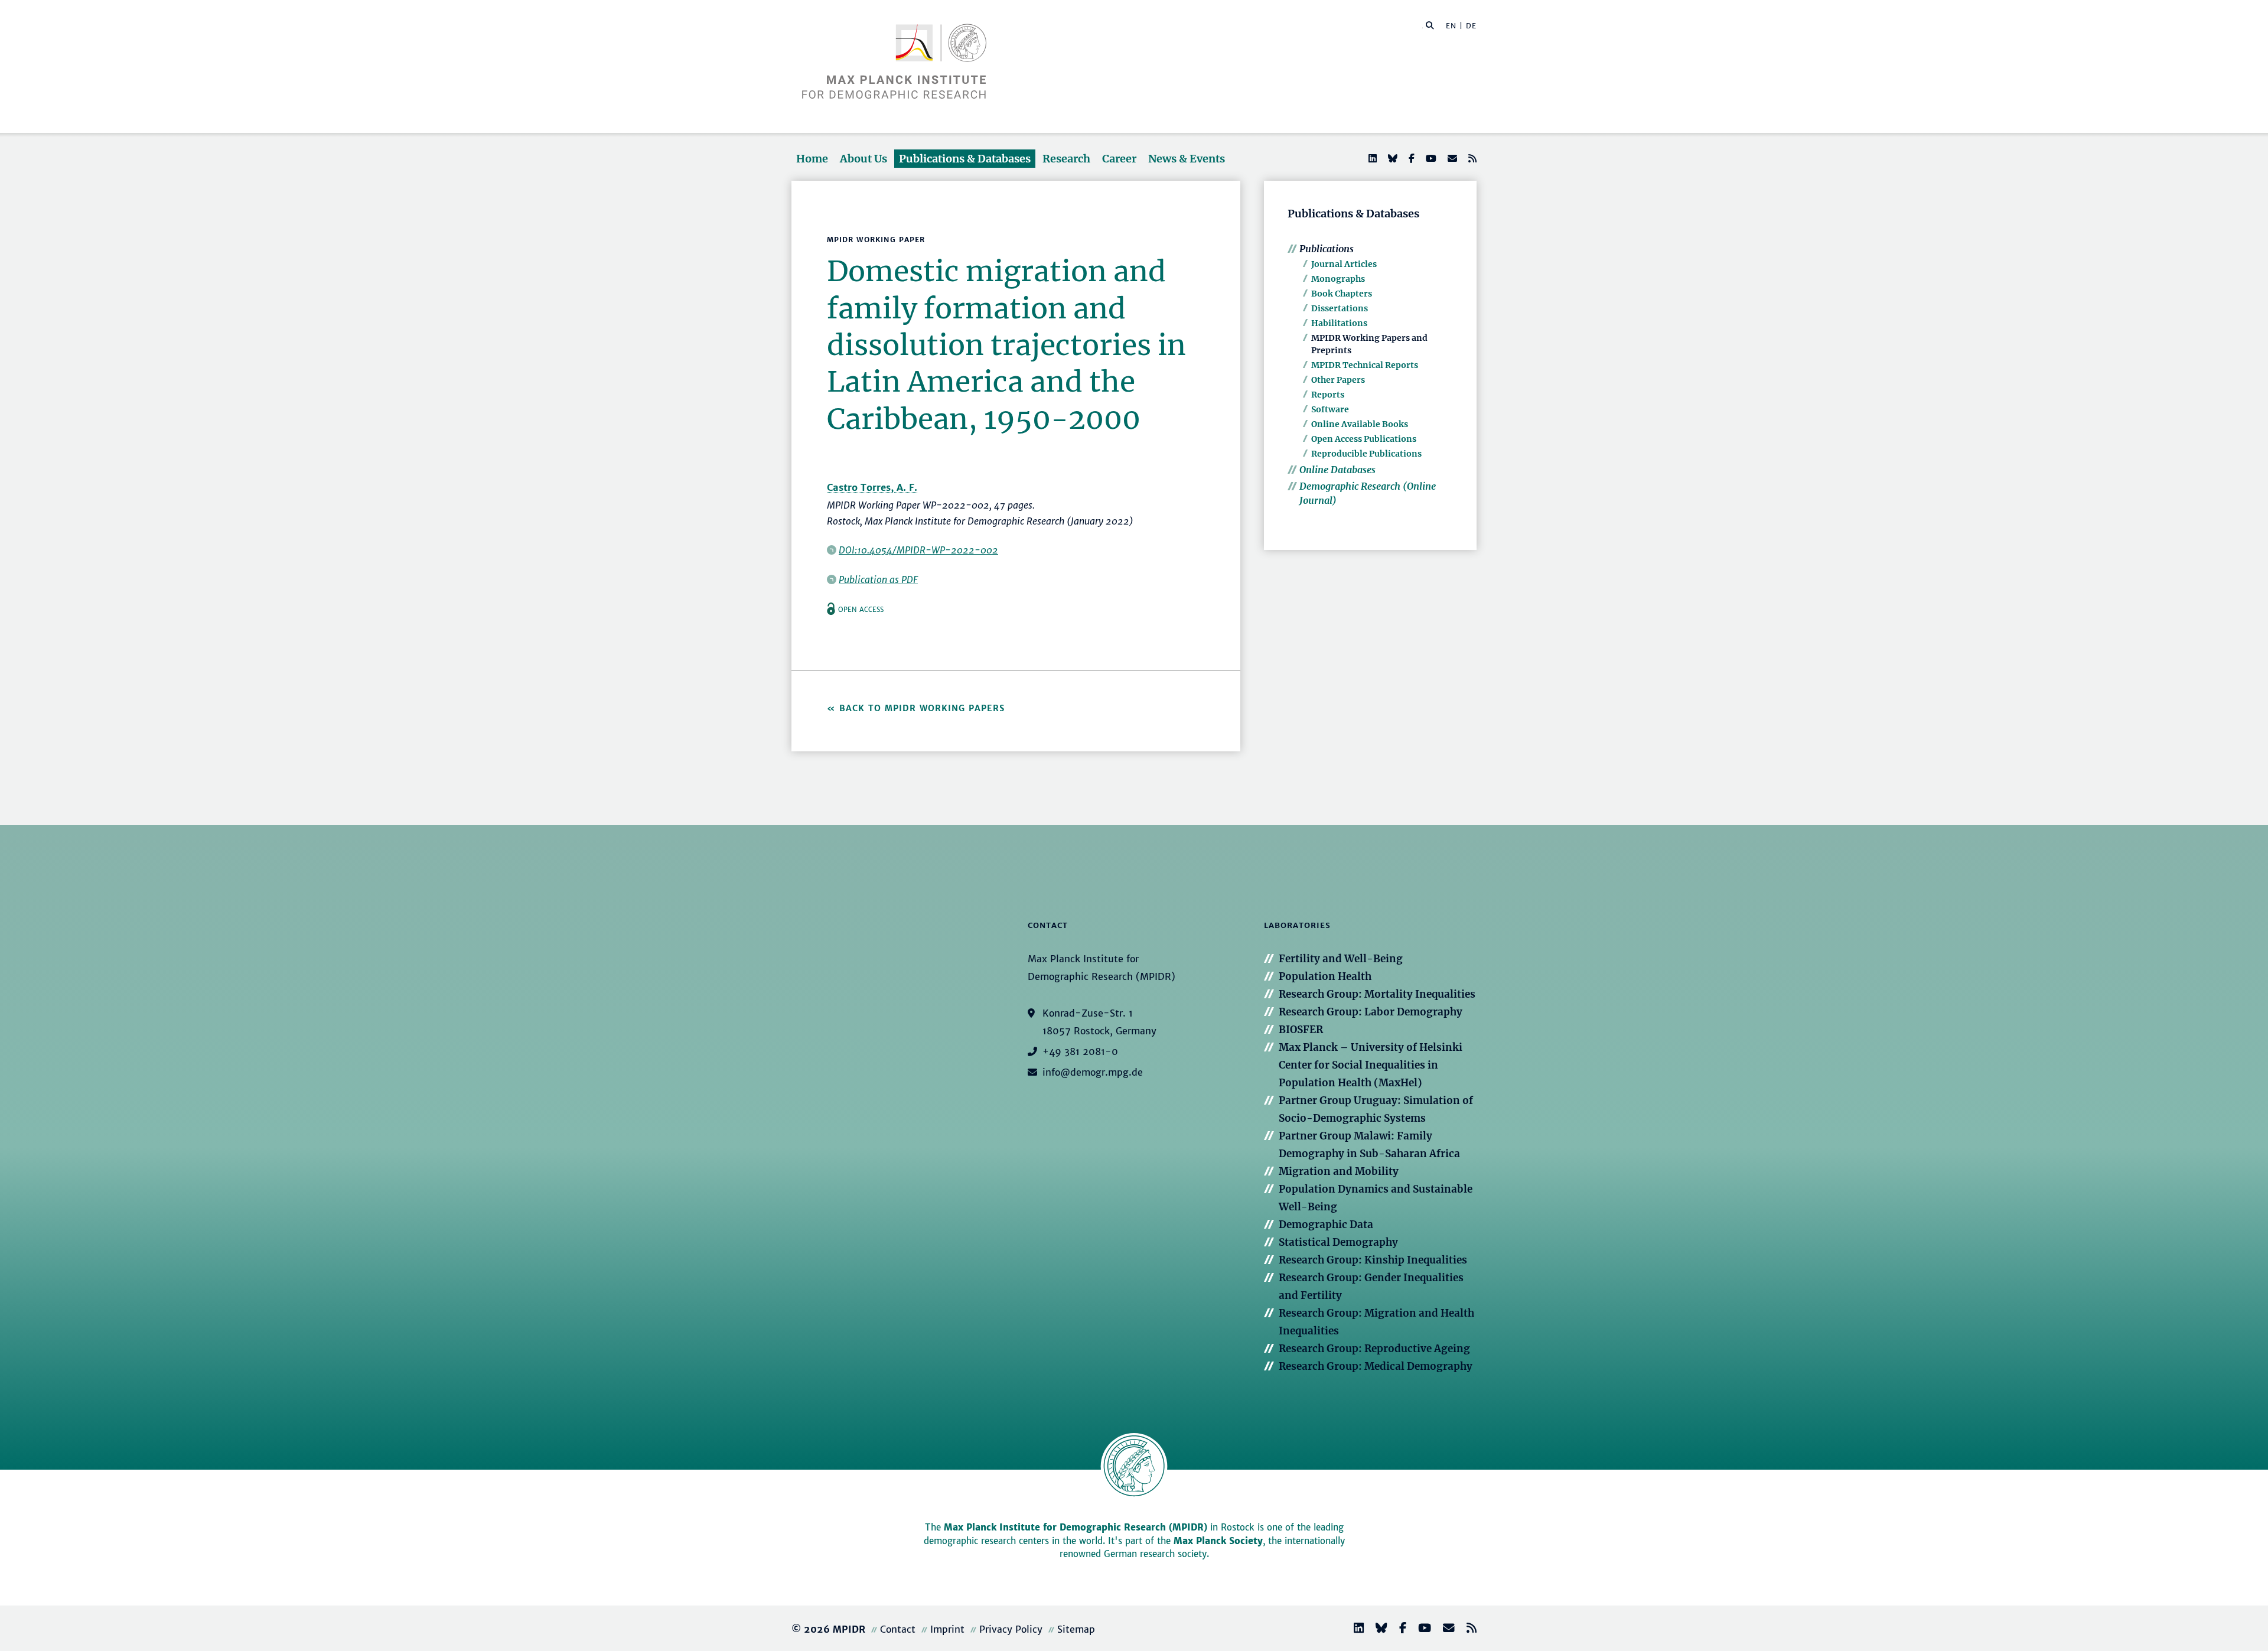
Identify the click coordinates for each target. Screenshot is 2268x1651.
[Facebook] (1410, 158)
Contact (898, 1629)
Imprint (947, 1629)
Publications (1327, 249)
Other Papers (1338, 380)
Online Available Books (1360, 424)
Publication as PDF (878, 579)
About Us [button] (863, 159)
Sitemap (1076, 1629)
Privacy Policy (1011, 1629)
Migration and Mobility (1339, 1171)
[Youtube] (1430, 158)
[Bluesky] (1392, 158)
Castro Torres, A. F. (872, 487)
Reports (1328, 395)
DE (1471, 26)
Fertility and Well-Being (1341, 959)
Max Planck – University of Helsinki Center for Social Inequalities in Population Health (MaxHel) (1371, 1065)
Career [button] (1119, 159)
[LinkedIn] (1371, 158)
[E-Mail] (1451, 158)
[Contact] (1444, 1629)
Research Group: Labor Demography (1371, 1012)
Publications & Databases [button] (965, 159)
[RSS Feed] (1471, 158)
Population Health (1325, 976)
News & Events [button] (1187, 159)
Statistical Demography (1338, 1242)
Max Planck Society (1218, 1541)
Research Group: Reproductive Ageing (1374, 1349)
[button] (1430, 25)
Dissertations (1340, 308)
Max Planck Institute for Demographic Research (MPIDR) (1076, 1527)
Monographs (1338, 279)
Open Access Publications (1364, 439)
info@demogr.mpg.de (1093, 1072)
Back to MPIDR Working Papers (922, 708)
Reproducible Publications (1366, 454)
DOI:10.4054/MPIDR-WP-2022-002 (918, 550)
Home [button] (812, 159)
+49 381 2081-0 (1080, 1051)
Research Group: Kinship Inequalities (1373, 1260)
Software (1330, 409)
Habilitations (1339, 323)
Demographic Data (1326, 1225)
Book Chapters (1342, 294)
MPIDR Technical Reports (1365, 365)
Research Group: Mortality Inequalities (1377, 994)
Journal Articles (1344, 264)
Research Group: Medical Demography (1376, 1366)
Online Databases (1337, 470)
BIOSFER (1301, 1030)
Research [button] (1066, 159)
